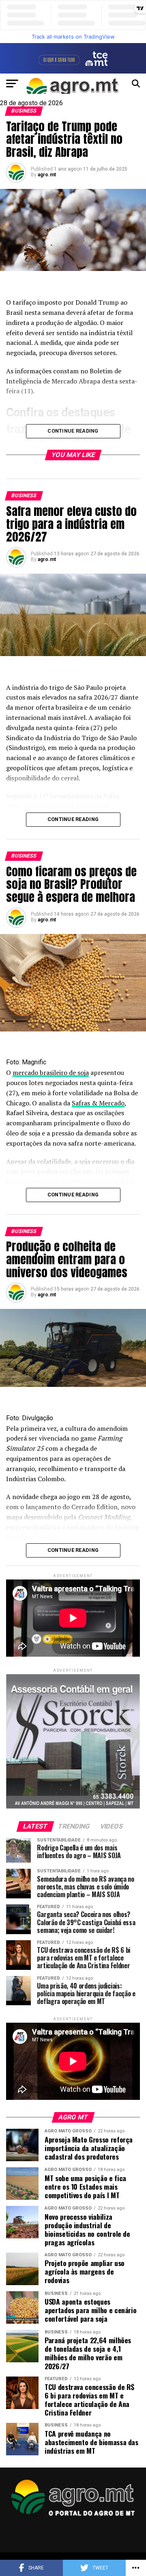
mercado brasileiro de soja (51, 1072)
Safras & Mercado (98, 1103)
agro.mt (47, 175)
